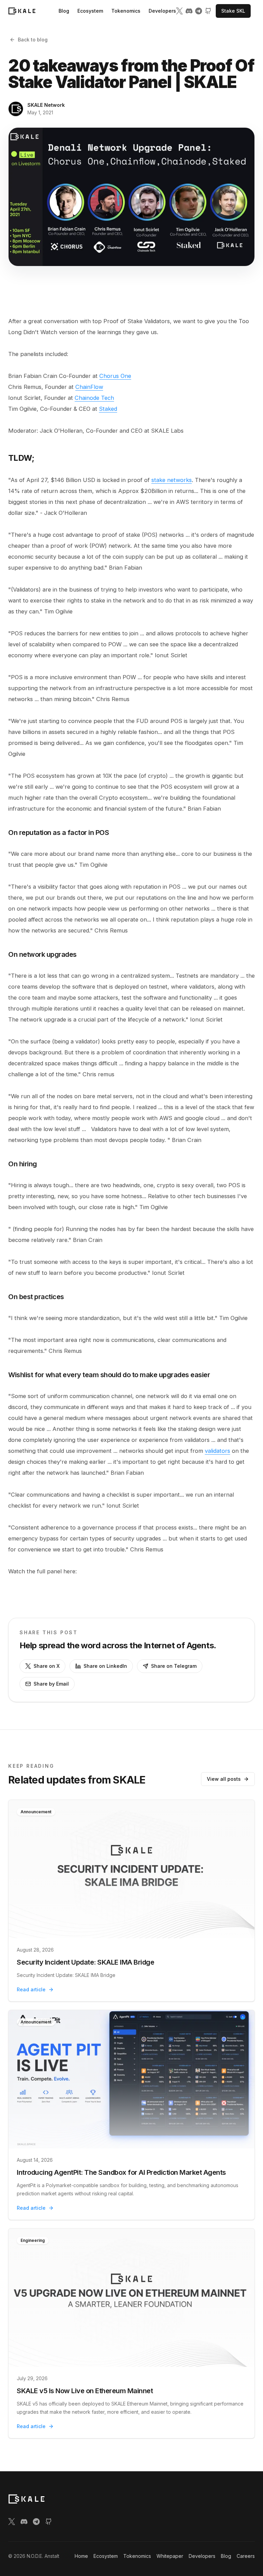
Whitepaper (170, 2556)
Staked (108, 409)
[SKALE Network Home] (22, 11)
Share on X (47, 1666)
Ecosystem (90, 11)
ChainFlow (89, 387)
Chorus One (115, 376)
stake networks (172, 480)
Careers (246, 2556)
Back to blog (33, 40)
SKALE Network (46, 105)
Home (81, 2556)
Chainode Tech (94, 398)
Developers (162, 11)
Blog (64, 11)
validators (217, 1451)
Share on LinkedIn (105, 1666)
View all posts (224, 1779)
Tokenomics (126, 11)
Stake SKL (233, 11)
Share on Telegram (174, 1666)
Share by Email (51, 1684)
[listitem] (179, 11)
